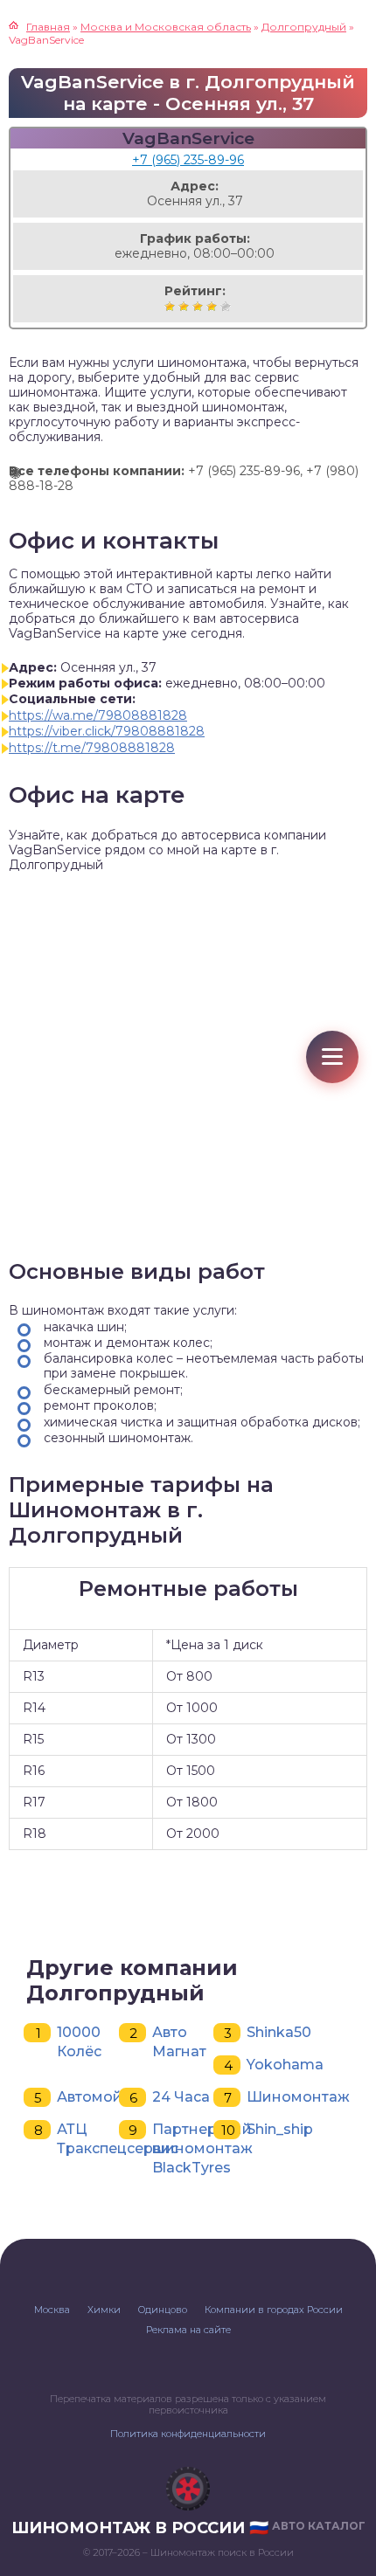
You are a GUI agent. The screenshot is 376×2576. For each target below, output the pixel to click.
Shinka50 (279, 2032)
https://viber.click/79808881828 (107, 731)
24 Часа (181, 2097)
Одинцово (163, 2310)
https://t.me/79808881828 (92, 748)
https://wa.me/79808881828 (98, 715)
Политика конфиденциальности (188, 2434)
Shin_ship (280, 2129)
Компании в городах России (274, 2310)
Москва (52, 2310)
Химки (104, 2310)
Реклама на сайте (188, 2330)
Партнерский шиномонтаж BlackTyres (202, 2148)
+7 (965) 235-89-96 (188, 160)
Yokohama (285, 2065)
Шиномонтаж (298, 2097)
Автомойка (98, 2097)
